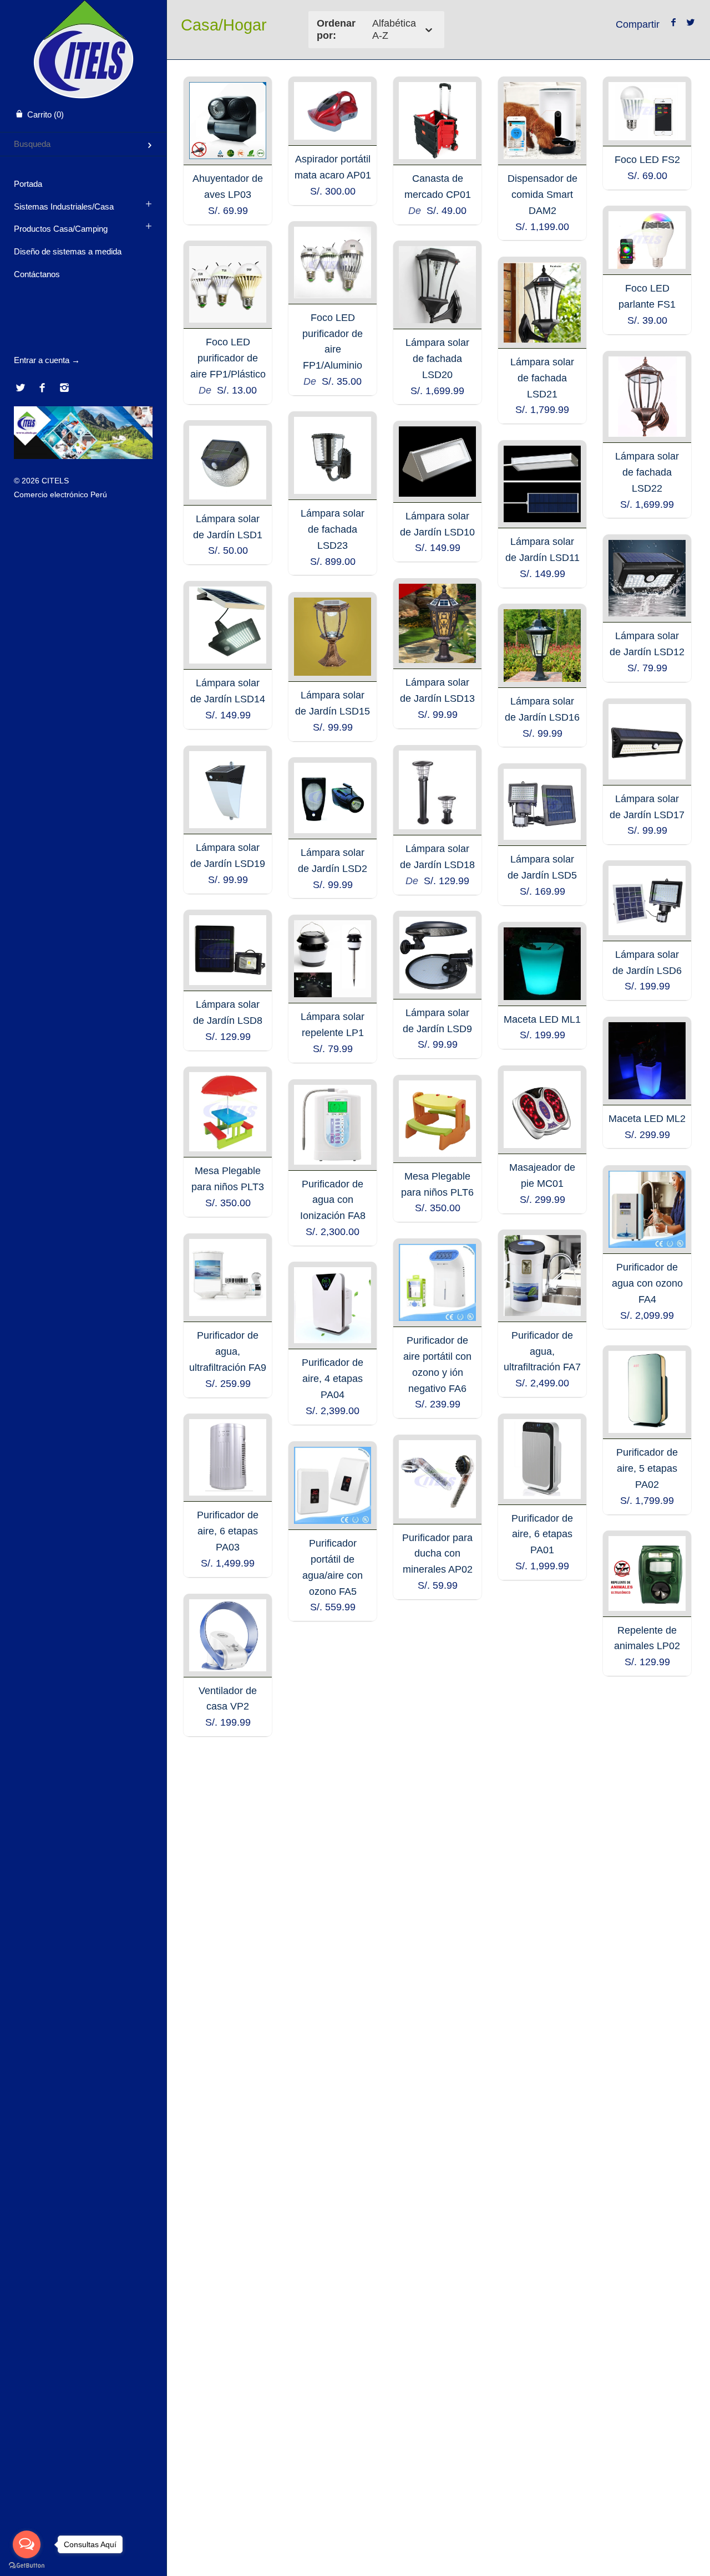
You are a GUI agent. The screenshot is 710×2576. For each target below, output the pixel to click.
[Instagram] (64, 389)
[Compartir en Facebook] (674, 23)
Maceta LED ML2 (647, 1119)
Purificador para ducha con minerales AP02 (437, 1554)
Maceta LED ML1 (542, 1019)
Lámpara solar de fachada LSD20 (437, 359)
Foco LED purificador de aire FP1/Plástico (228, 358)
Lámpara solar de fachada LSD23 (333, 529)
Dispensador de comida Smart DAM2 (542, 195)
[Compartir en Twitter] (690, 23)
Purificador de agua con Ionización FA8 (333, 1200)
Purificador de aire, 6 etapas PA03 (228, 1531)
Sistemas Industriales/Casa (64, 206)
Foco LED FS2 (647, 160)
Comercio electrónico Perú (60, 494)
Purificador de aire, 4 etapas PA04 (333, 1379)
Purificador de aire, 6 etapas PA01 (542, 1534)
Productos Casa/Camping (61, 229)
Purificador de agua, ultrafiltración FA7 (542, 1351)
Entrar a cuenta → (47, 360)
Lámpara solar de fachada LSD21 (542, 378)
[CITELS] (83, 10)
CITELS (55, 481)
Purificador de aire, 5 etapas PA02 (647, 1468)
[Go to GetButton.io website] (27, 2565)
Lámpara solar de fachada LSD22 (647, 472)
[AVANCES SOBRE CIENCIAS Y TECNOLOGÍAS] (83, 456)
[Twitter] (20, 389)
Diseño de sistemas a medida (68, 251)
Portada (28, 184)
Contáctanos (37, 274)
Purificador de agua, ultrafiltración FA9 (228, 1351)
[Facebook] (42, 389)
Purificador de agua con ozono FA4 (647, 1283)
